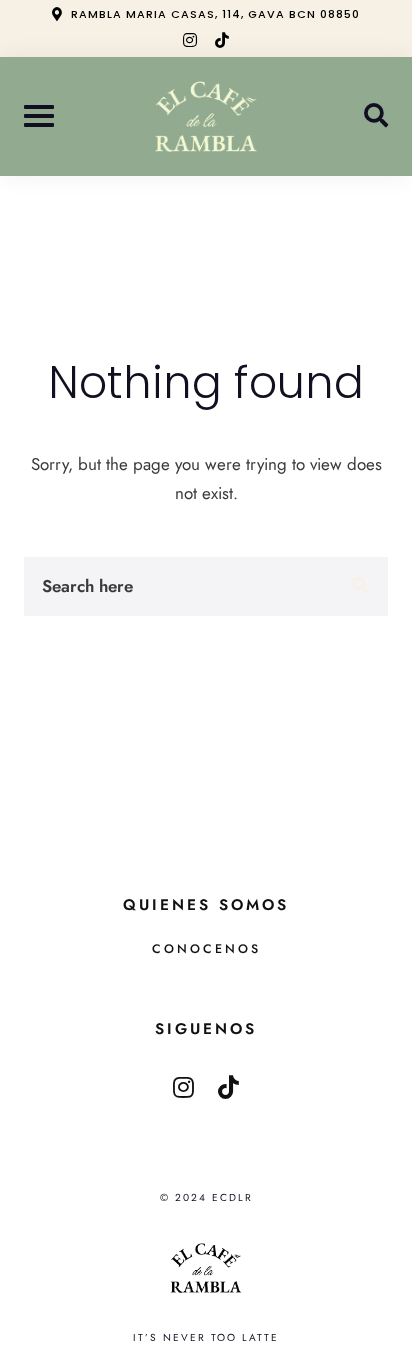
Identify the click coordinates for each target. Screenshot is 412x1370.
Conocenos (206, 949)
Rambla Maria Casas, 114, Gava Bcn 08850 (215, 14)
